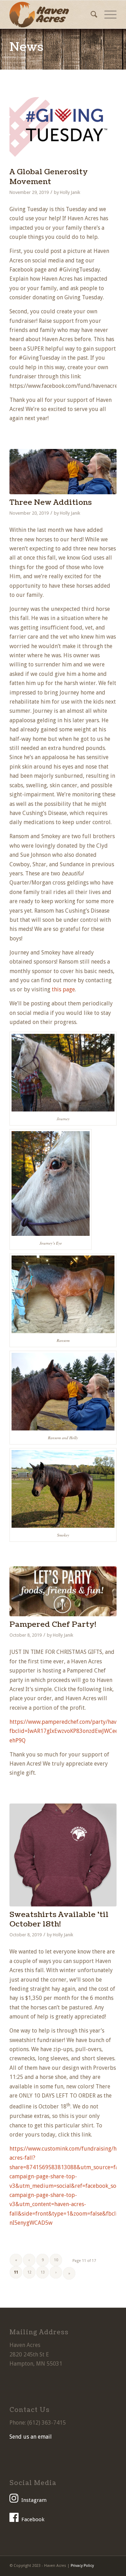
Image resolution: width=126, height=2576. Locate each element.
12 (29, 2272)
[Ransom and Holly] (63, 472)
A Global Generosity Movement (49, 177)
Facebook (33, 2519)
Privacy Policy (82, 2566)
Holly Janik (70, 192)
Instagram (34, 2500)
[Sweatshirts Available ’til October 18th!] (63, 1855)
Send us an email (31, 2437)
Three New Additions (51, 503)
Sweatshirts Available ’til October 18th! (59, 1919)
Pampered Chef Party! (53, 1625)
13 (43, 2272)
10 (56, 2260)
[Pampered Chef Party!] (63, 1591)
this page (63, 989)
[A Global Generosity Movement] (63, 126)
